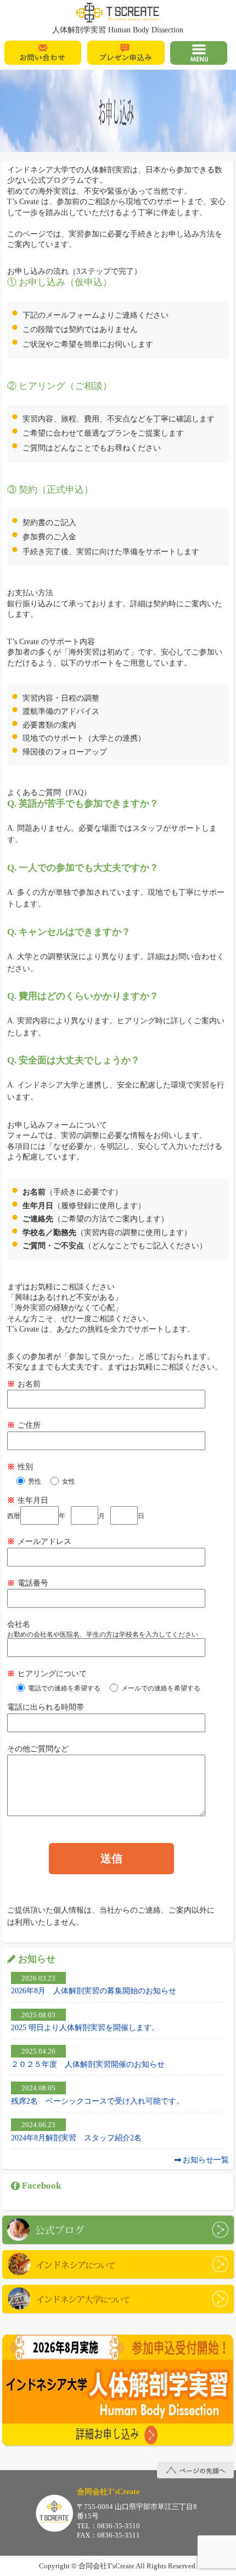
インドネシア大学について (118, 2299)
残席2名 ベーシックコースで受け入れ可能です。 (97, 2101)
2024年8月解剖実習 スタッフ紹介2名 (76, 2138)
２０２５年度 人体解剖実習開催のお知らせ (88, 2064)
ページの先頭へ (195, 2470)
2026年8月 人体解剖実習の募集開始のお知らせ (94, 1991)
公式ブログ (118, 2230)
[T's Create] (118, 13)
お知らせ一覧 (206, 2160)
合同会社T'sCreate (54, 2513)
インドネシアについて (118, 2264)
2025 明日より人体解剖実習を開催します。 (85, 2027)
